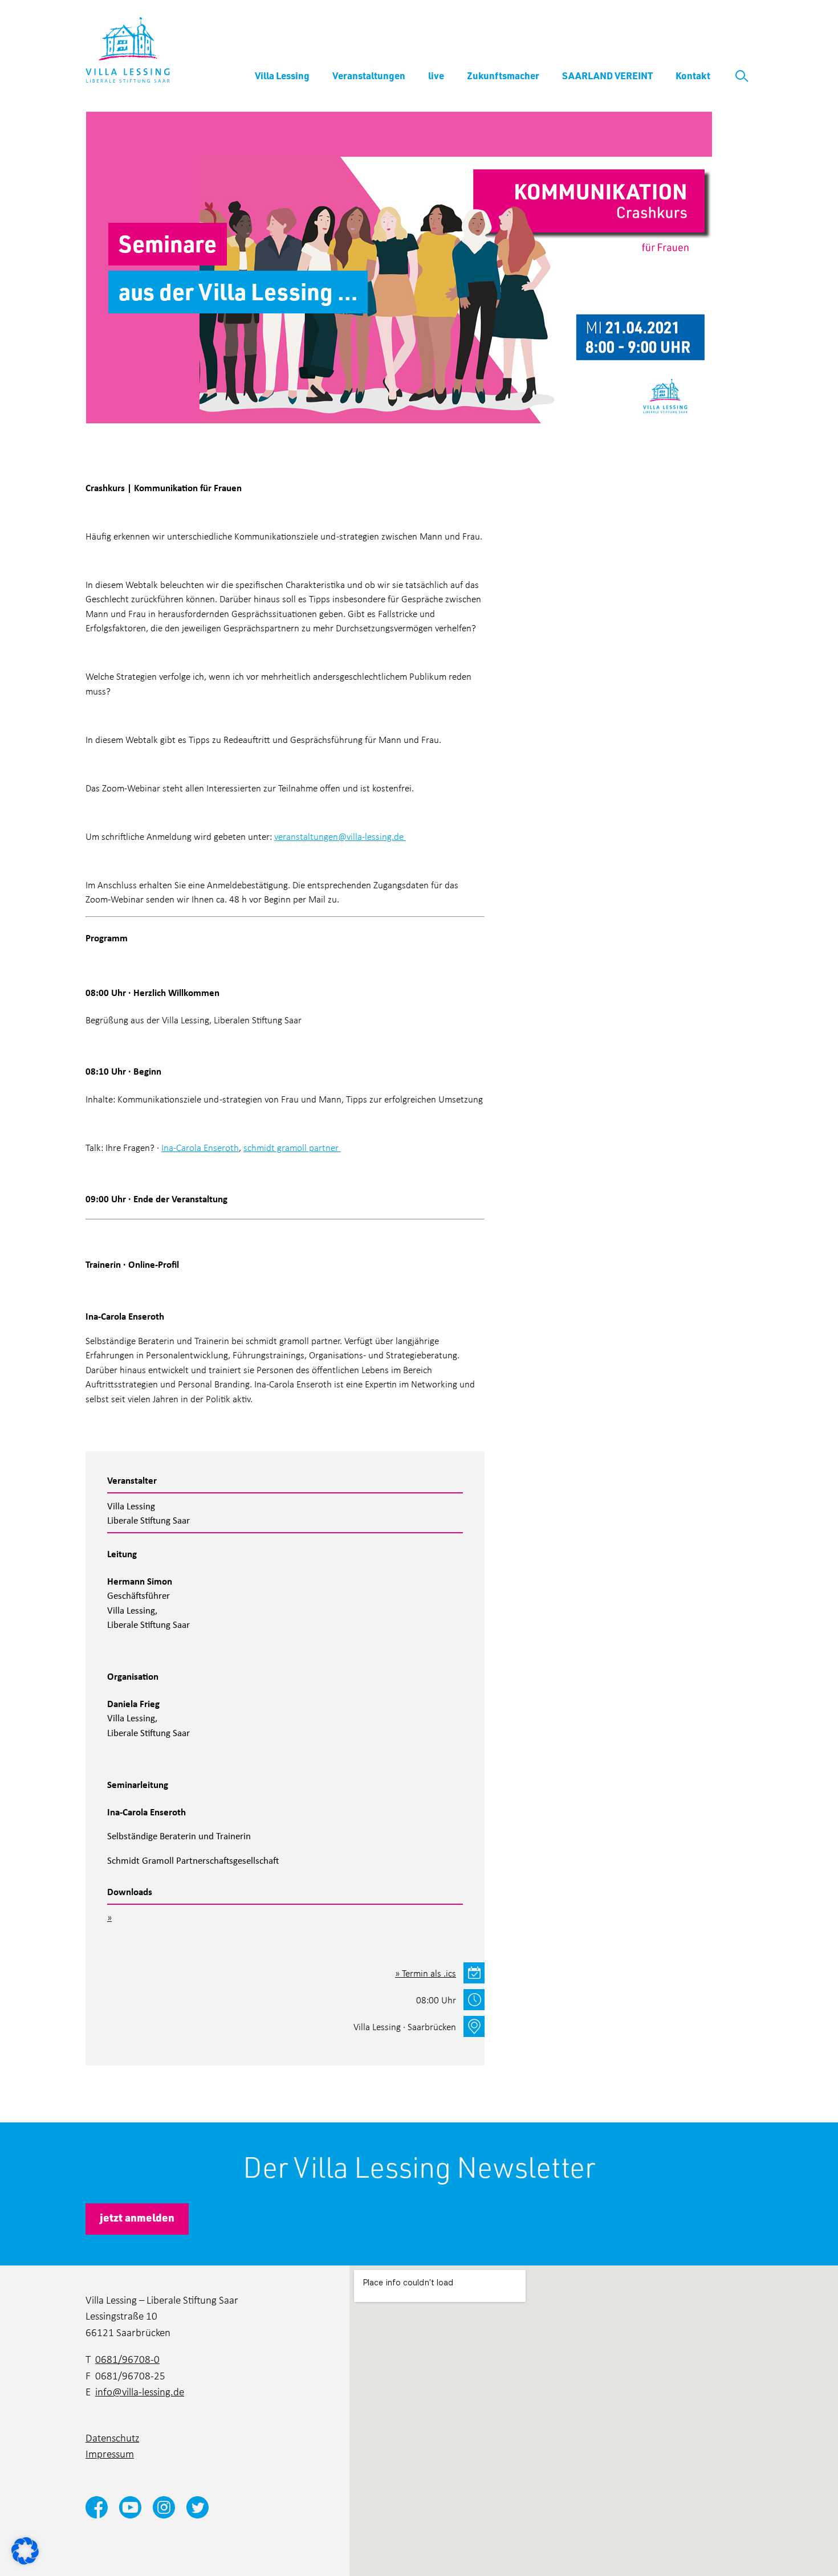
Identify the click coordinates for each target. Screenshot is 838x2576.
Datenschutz (112, 2437)
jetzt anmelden (137, 2217)
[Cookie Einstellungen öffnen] (25, 2550)
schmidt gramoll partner (291, 1147)
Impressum (110, 2453)
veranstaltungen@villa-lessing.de (339, 836)
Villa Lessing (282, 75)
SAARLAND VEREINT (607, 75)
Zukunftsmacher (503, 75)
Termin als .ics (429, 1973)
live (436, 75)
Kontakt (693, 75)
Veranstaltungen (369, 75)
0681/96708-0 (127, 2359)
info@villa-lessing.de (140, 2391)
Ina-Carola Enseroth (200, 1147)
